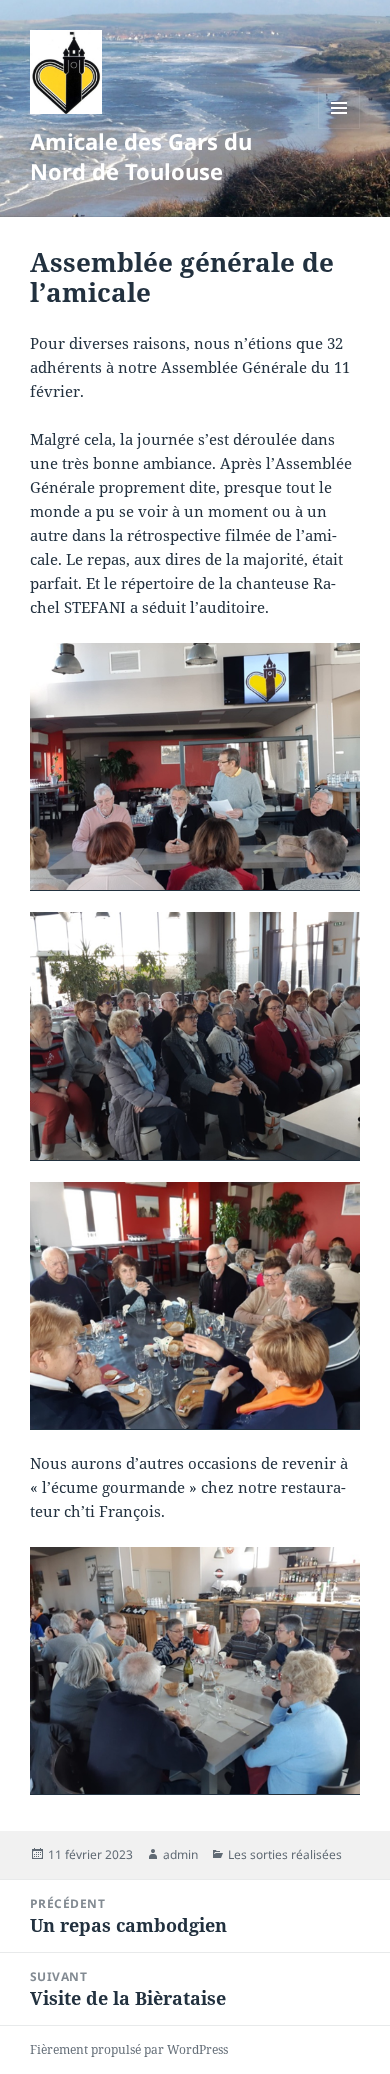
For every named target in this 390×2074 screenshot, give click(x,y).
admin (180, 1854)
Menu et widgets (339, 128)
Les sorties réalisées (285, 1854)
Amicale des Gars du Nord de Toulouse (141, 156)
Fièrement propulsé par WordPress (129, 2049)
